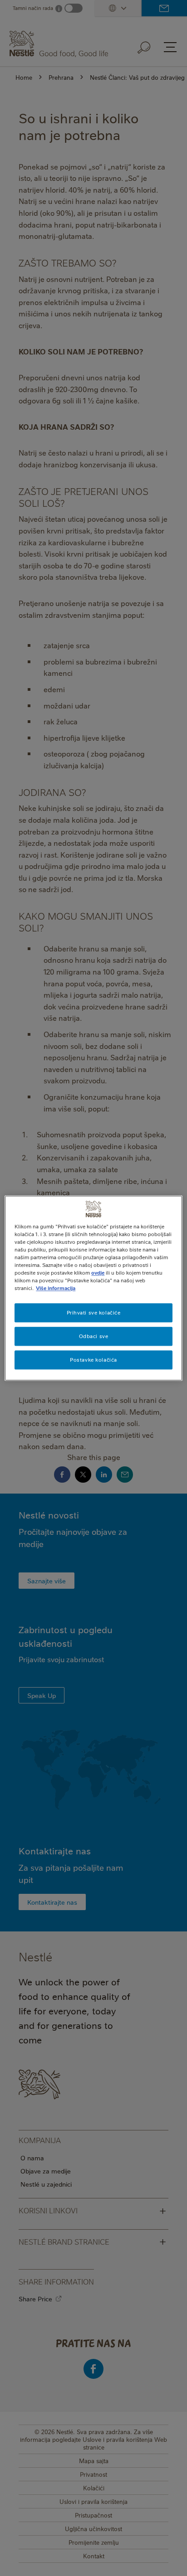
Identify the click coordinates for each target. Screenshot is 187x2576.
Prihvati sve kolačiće (94, 1312)
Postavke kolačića (93, 1360)
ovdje (98, 1273)
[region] (93, 1288)
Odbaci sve (94, 1336)
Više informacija (56, 1288)
